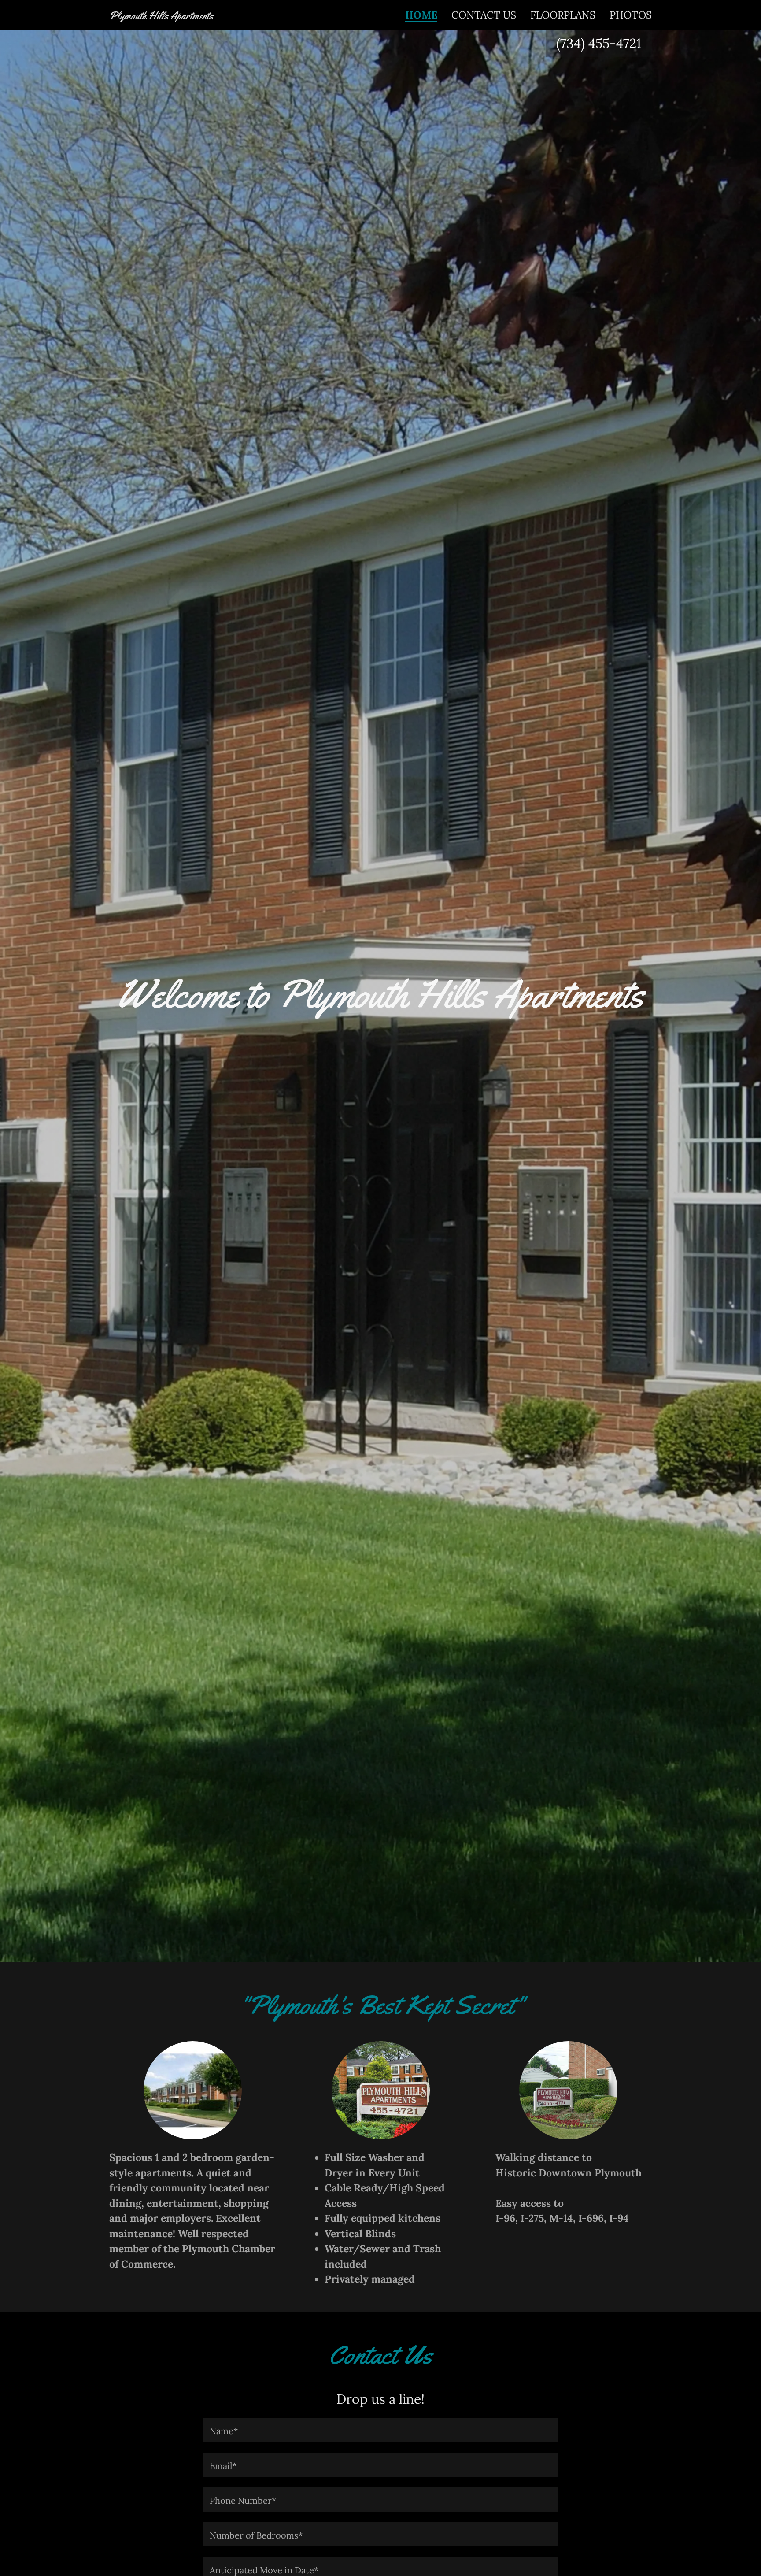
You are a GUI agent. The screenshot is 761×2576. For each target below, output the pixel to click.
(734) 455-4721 (599, 43)
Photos (631, 15)
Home (421, 15)
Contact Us (484, 15)
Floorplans (563, 15)
